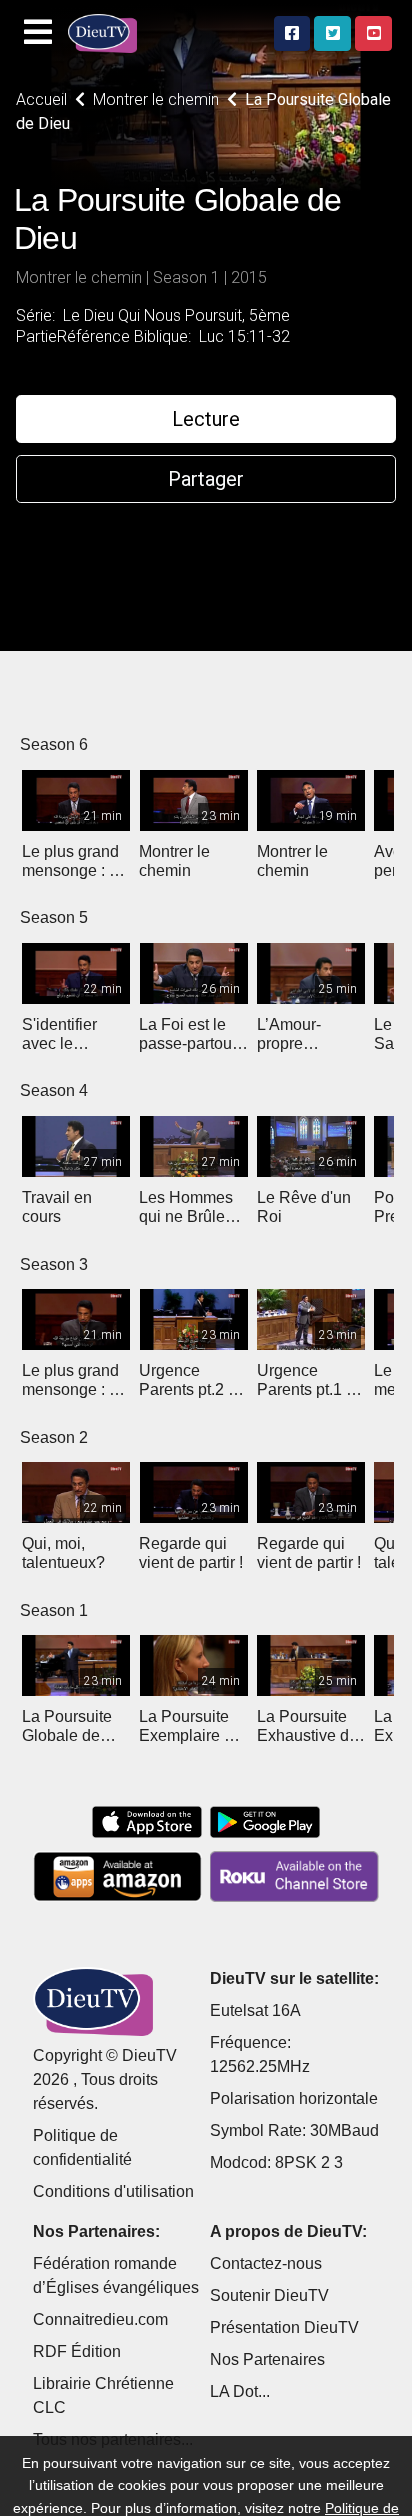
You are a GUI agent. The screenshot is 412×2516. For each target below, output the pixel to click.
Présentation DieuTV (284, 2327)
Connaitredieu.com (100, 2319)
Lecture (206, 419)
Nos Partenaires (267, 2359)
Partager (206, 479)
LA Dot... (240, 2391)
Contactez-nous (266, 2263)
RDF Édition (77, 2351)
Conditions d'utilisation (113, 2191)
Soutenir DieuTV (269, 2295)
